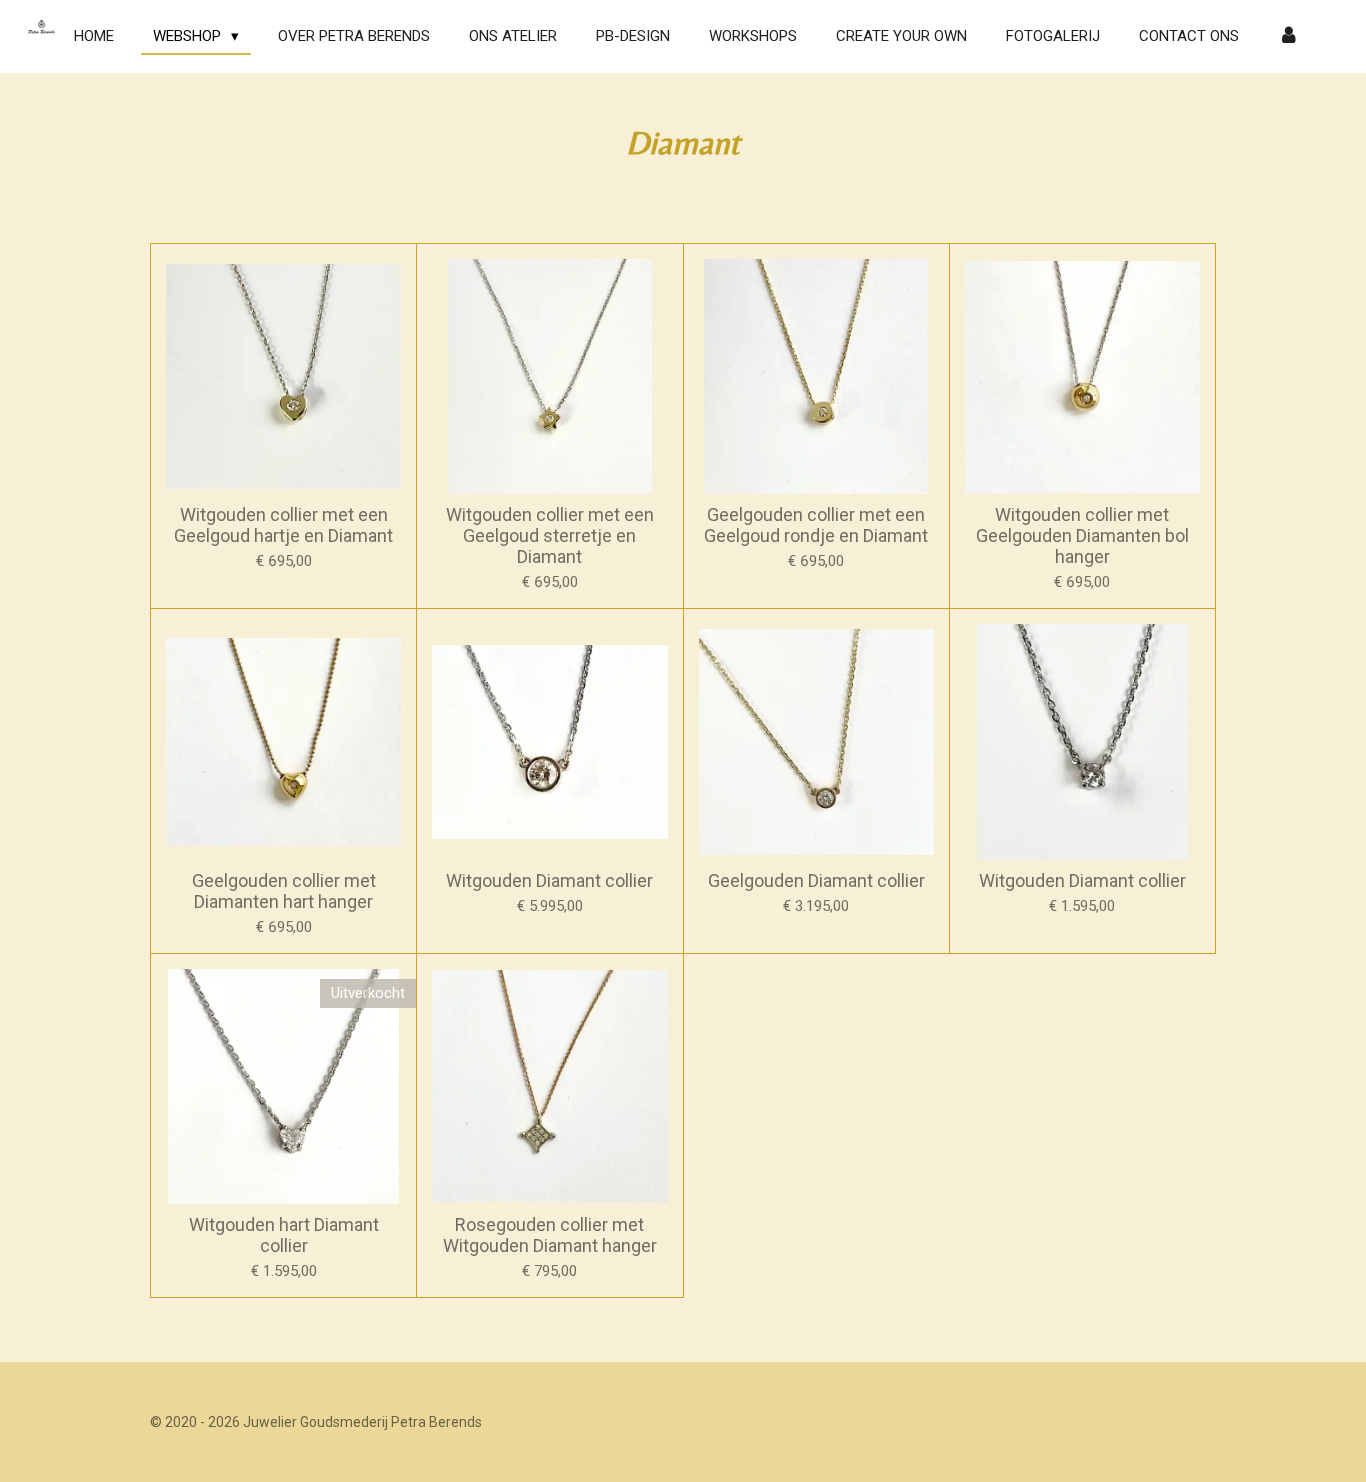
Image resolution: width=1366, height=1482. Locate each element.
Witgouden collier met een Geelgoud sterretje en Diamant (550, 535)
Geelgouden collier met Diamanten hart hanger (284, 891)
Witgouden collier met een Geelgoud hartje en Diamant (283, 525)
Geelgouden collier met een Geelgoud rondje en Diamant (816, 525)
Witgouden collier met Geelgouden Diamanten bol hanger (1082, 535)
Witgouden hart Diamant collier (284, 1235)
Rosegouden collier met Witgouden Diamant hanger (550, 1235)
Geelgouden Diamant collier (816, 880)
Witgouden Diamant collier (549, 880)
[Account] (1288, 36)
